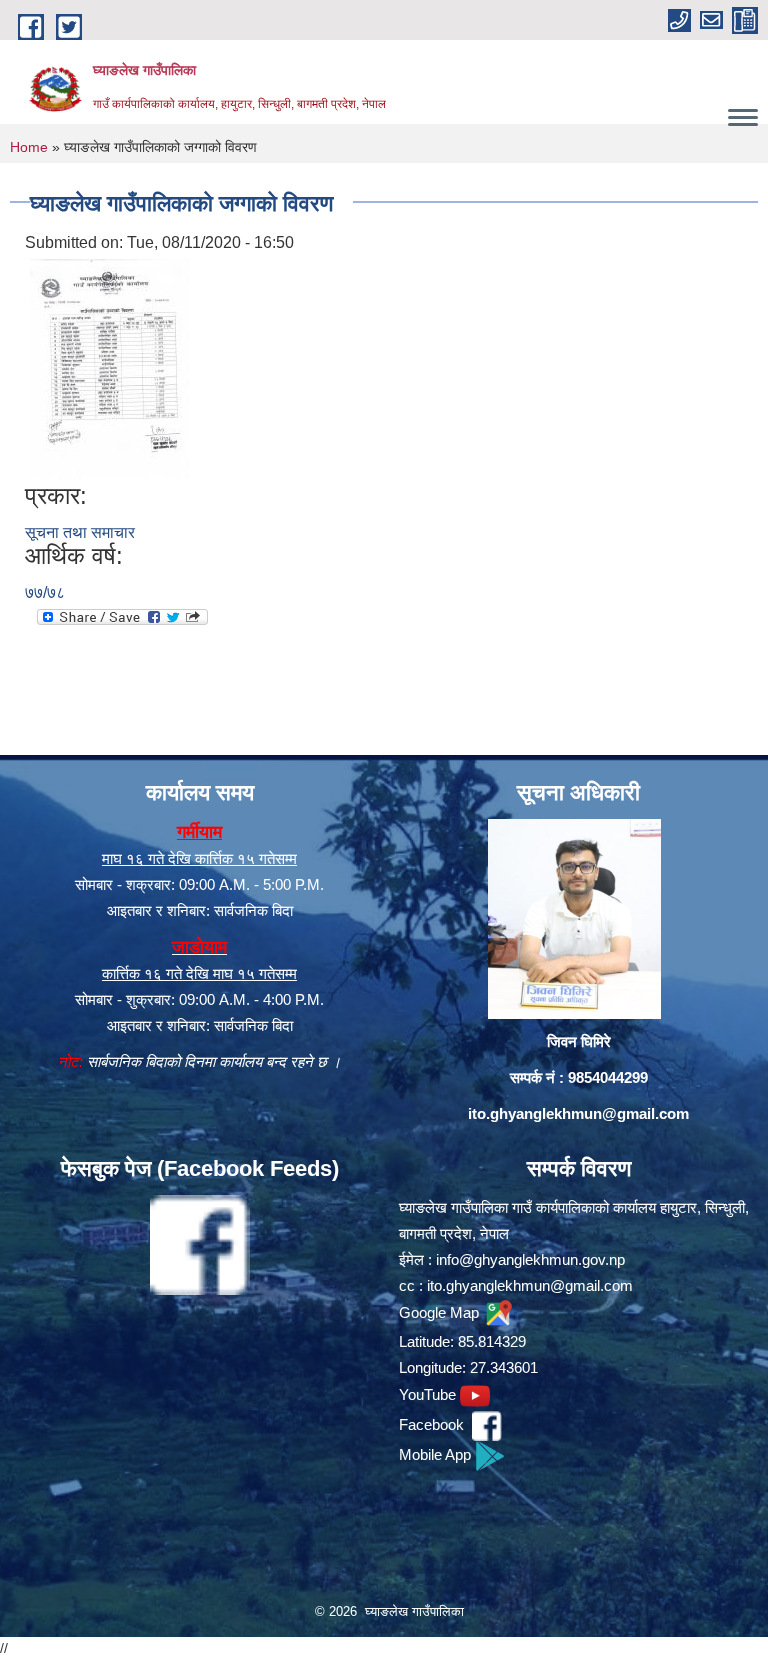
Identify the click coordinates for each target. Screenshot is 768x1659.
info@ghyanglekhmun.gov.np (530, 1259)
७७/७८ (45, 592)
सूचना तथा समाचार (80, 532)
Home (29, 147)
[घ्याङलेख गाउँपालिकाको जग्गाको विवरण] (109, 368)
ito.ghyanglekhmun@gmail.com (578, 1113)
